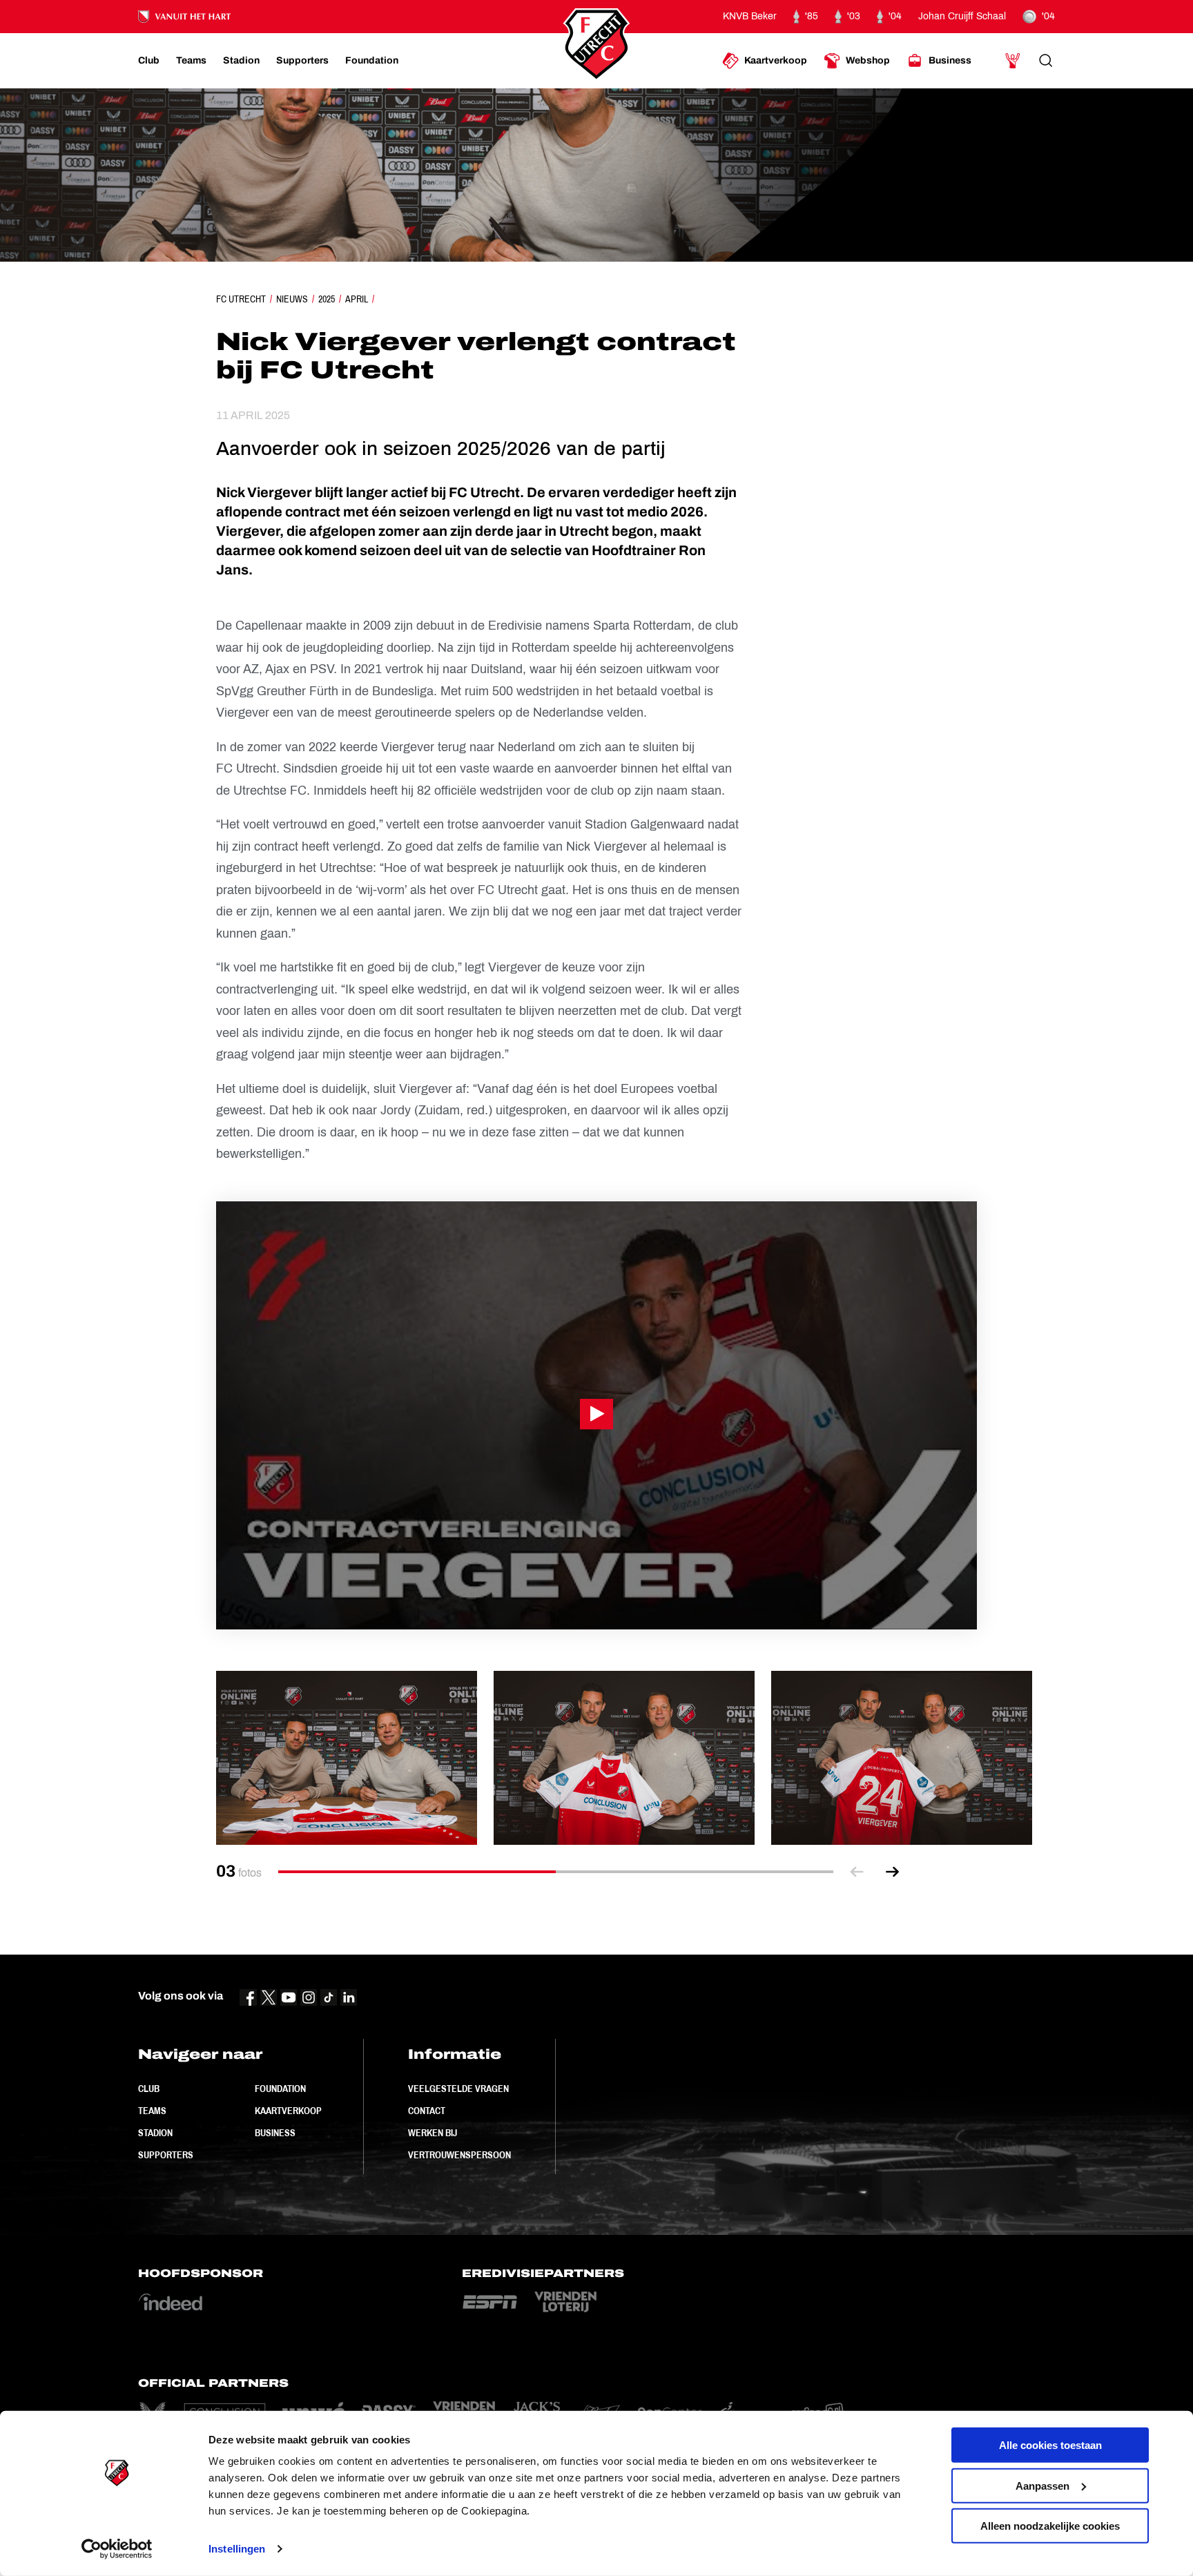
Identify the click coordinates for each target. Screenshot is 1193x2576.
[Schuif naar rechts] (893, 1872)
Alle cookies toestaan (1050, 2445)
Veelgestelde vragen (458, 2089)
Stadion (155, 2133)
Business (275, 2133)
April (357, 299)
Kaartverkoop (288, 2111)
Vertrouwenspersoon (459, 2155)
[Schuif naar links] (857, 1872)
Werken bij (433, 2133)
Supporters (166, 2155)
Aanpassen (1042, 2485)
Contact (427, 2111)
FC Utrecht (241, 299)
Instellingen (237, 2549)
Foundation (280, 2089)
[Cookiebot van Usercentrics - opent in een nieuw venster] (117, 2549)
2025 (327, 299)
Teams (152, 2111)
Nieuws (292, 299)
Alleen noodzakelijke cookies (1050, 2526)
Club (149, 2089)
